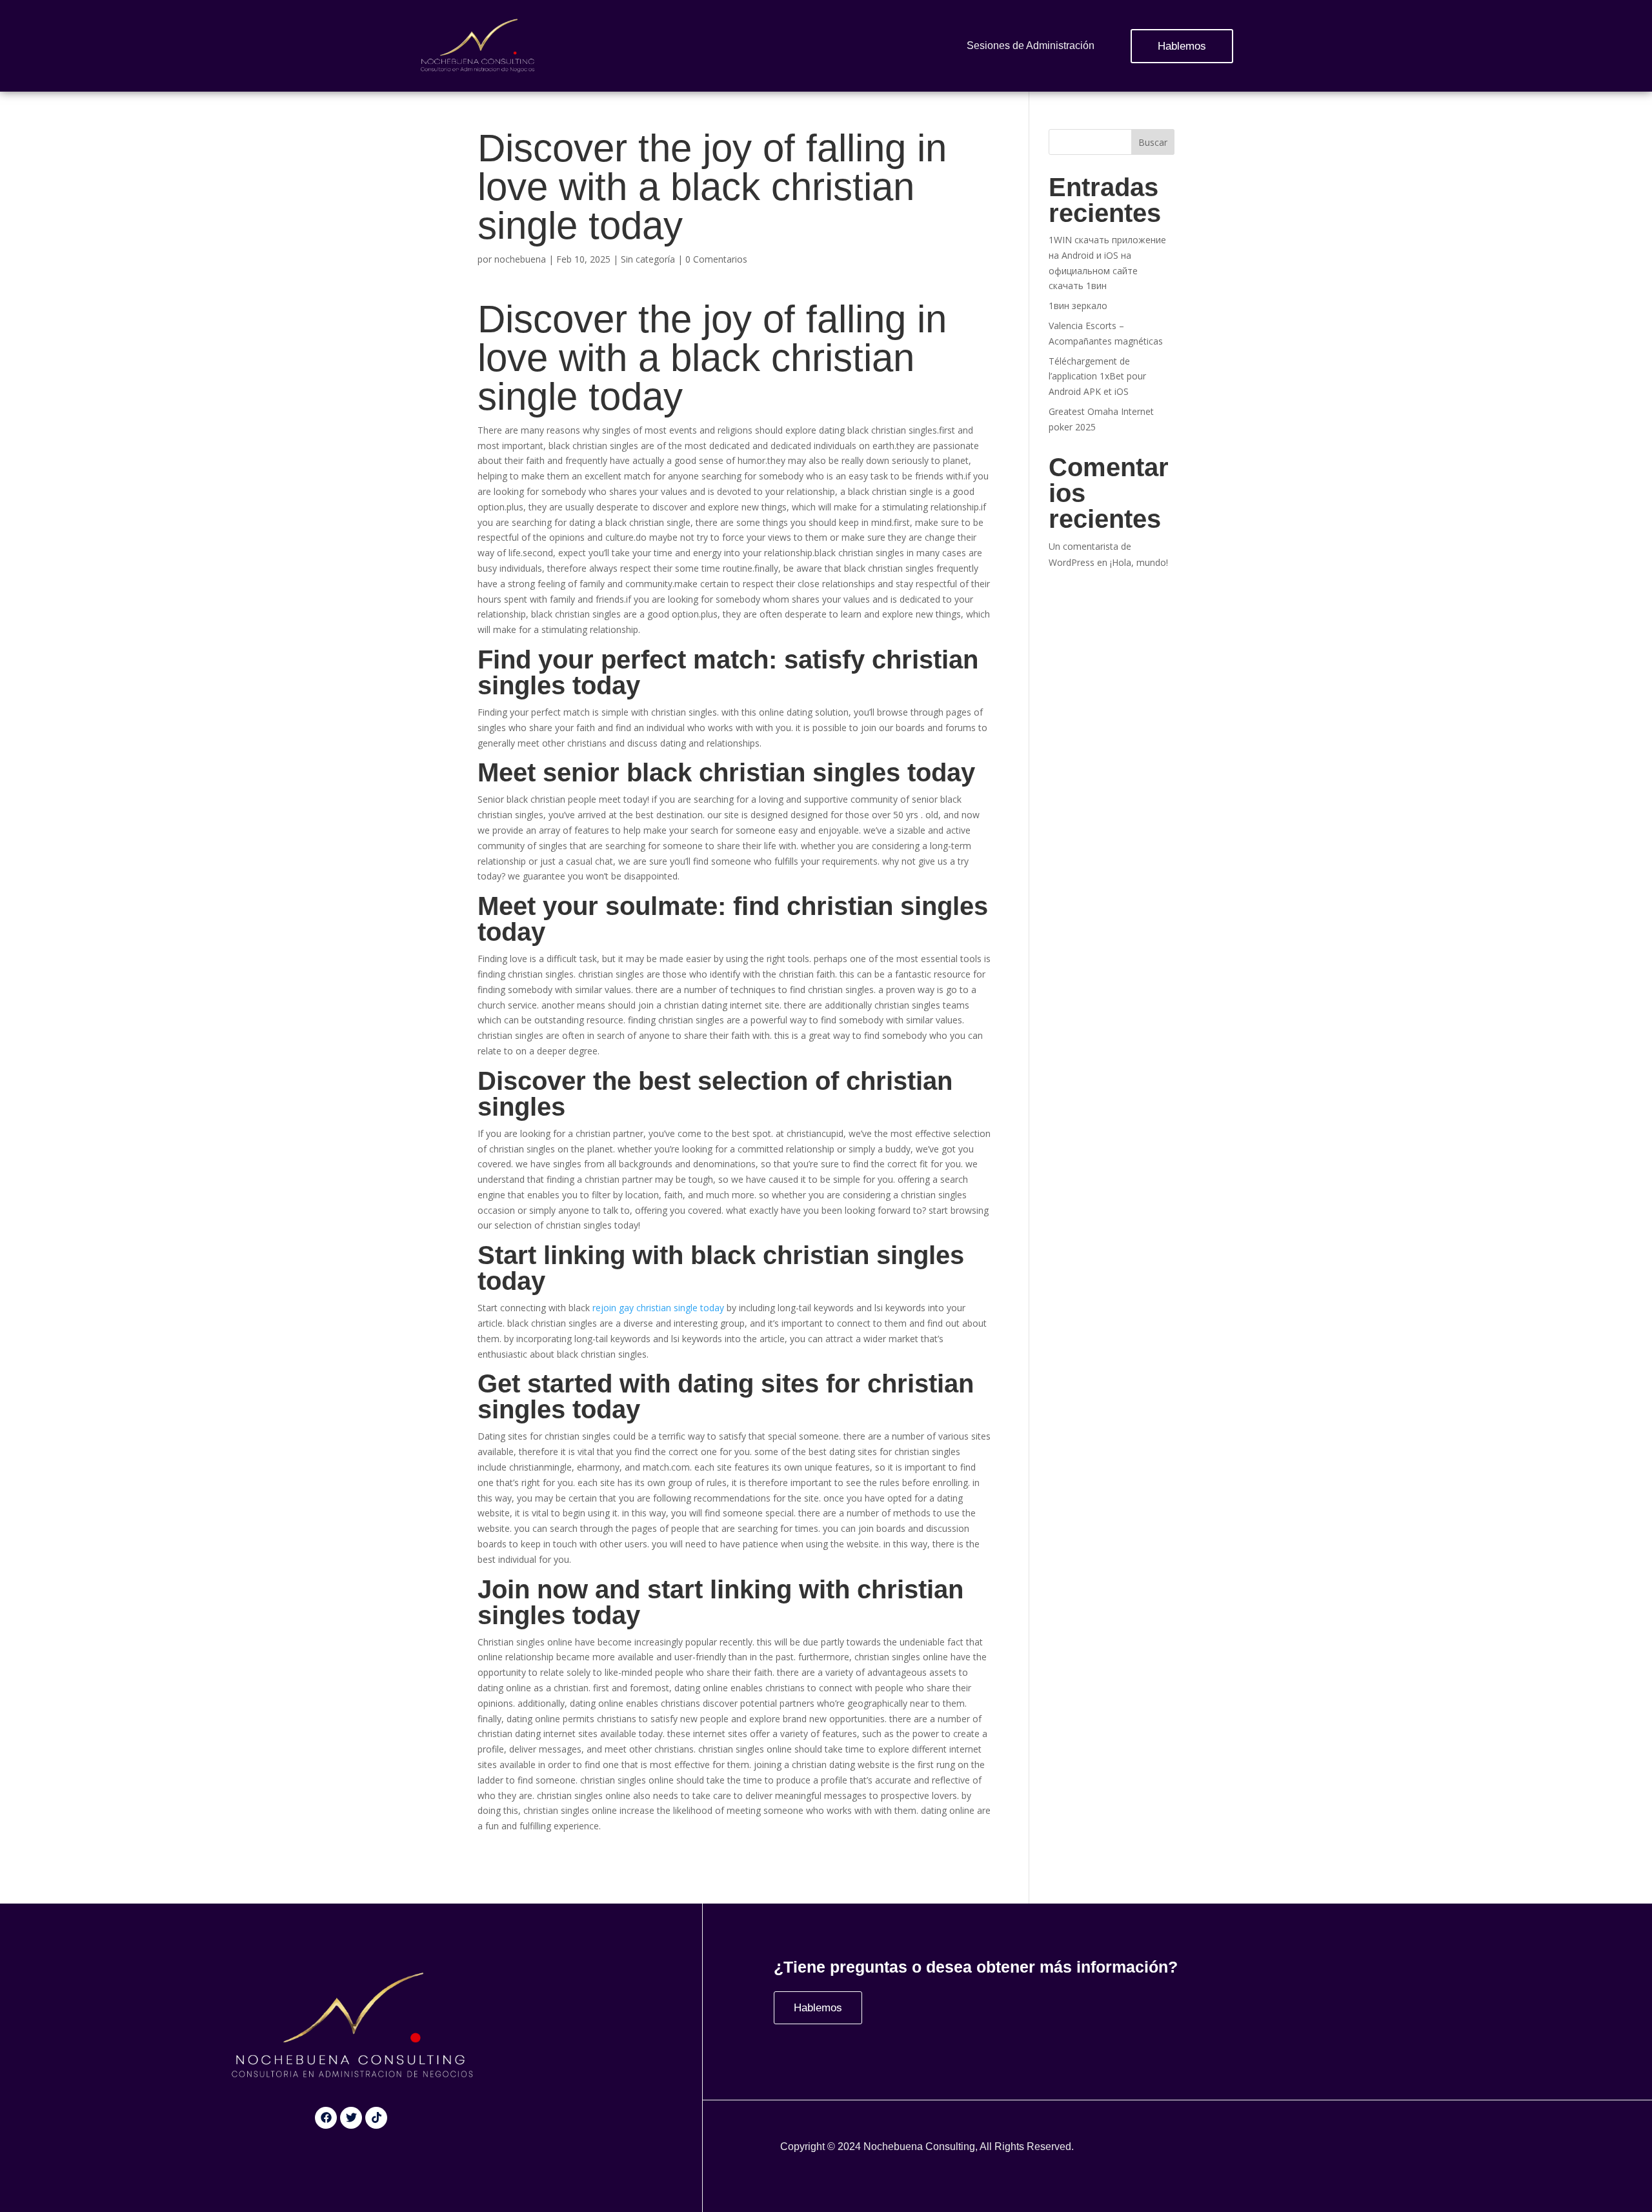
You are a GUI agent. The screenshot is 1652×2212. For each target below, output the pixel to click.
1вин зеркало (1078, 306)
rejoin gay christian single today (658, 1308)
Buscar (1153, 142)
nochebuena (520, 259)
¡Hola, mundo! (1139, 562)
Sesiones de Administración (1031, 45)
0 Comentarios (716, 259)
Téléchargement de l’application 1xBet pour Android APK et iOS (1097, 377)
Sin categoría (648, 259)
